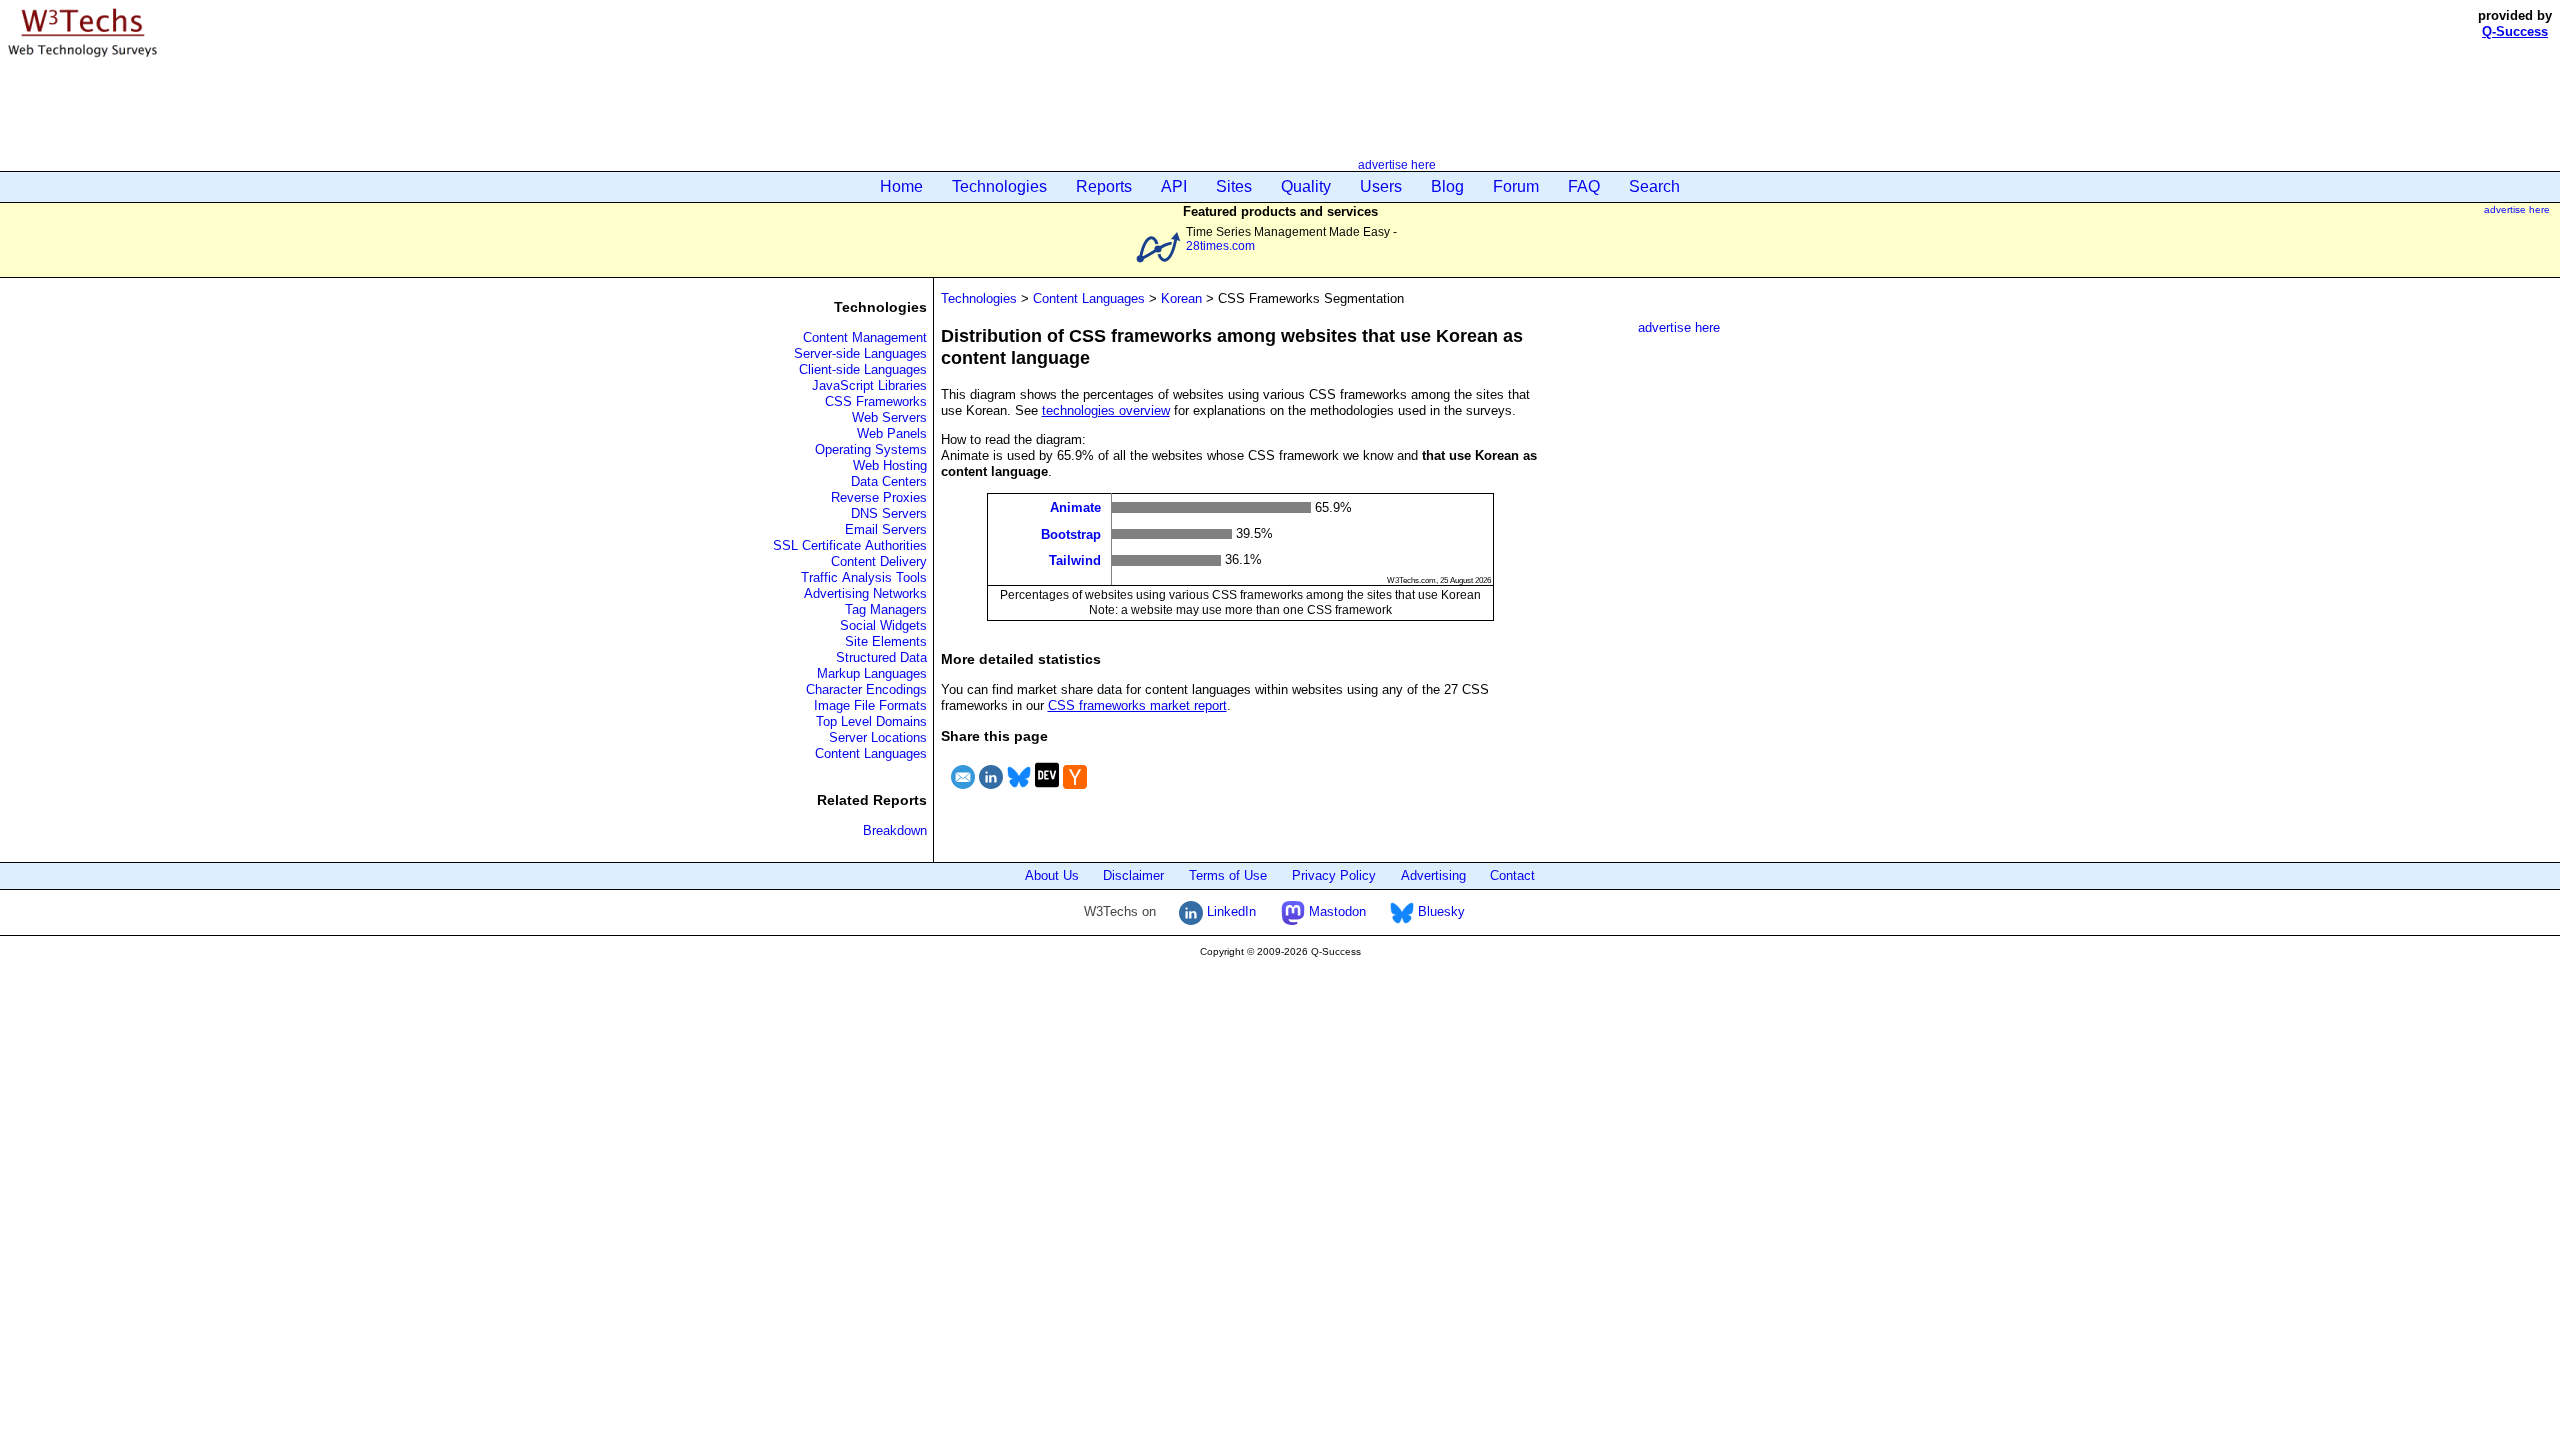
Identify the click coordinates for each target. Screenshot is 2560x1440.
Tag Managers (886, 609)
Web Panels (892, 433)
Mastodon (1335, 911)
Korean (1181, 298)
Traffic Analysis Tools (864, 577)
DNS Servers (889, 513)
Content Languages (871, 753)
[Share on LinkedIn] (991, 791)
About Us (1052, 875)
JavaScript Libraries (869, 385)
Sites (1234, 186)
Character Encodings (866, 689)
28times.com (1220, 245)
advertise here (1397, 164)
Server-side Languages (860, 353)
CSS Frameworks (876, 401)
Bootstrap (1071, 533)
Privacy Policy (1334, 875)
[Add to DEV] (1047, 791)
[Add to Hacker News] (1075, 791)
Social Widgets (883, 625)
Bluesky (1439, 911)
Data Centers (889, 481)
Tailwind (1075, 560)
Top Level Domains (871, 721)
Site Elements (886, 641)
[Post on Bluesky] (1019, 791)
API (1174, 186)
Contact (1512, 875)
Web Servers (889, 417)
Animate (1075, 507)
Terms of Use (1228, 875)
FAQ (1584, 186)
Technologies (999, 186)
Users (1381, 186)
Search (1654, 186)
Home (901, 186)
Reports (1104, 186)
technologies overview (1106, 410)
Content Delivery (879, 561)
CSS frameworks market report (1137, 705)
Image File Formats (870, 705)
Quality (1306, 186)
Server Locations (878, 737)
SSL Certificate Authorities (850, 545)
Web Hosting (890, 465)
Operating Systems (871, 449)
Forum (1516, 186)
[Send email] (963, 791)
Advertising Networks (865, 593)
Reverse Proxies (879, 497)
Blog (1447, 186)
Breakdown (895, 830)
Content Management (865, 337)
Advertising (1433, 875)
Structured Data (881, 657)
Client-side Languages (863, 369)
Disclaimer (1133, 875)
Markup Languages (872, 673)
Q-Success (2515, 31)
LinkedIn (1229, 911)
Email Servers (886, 529)
